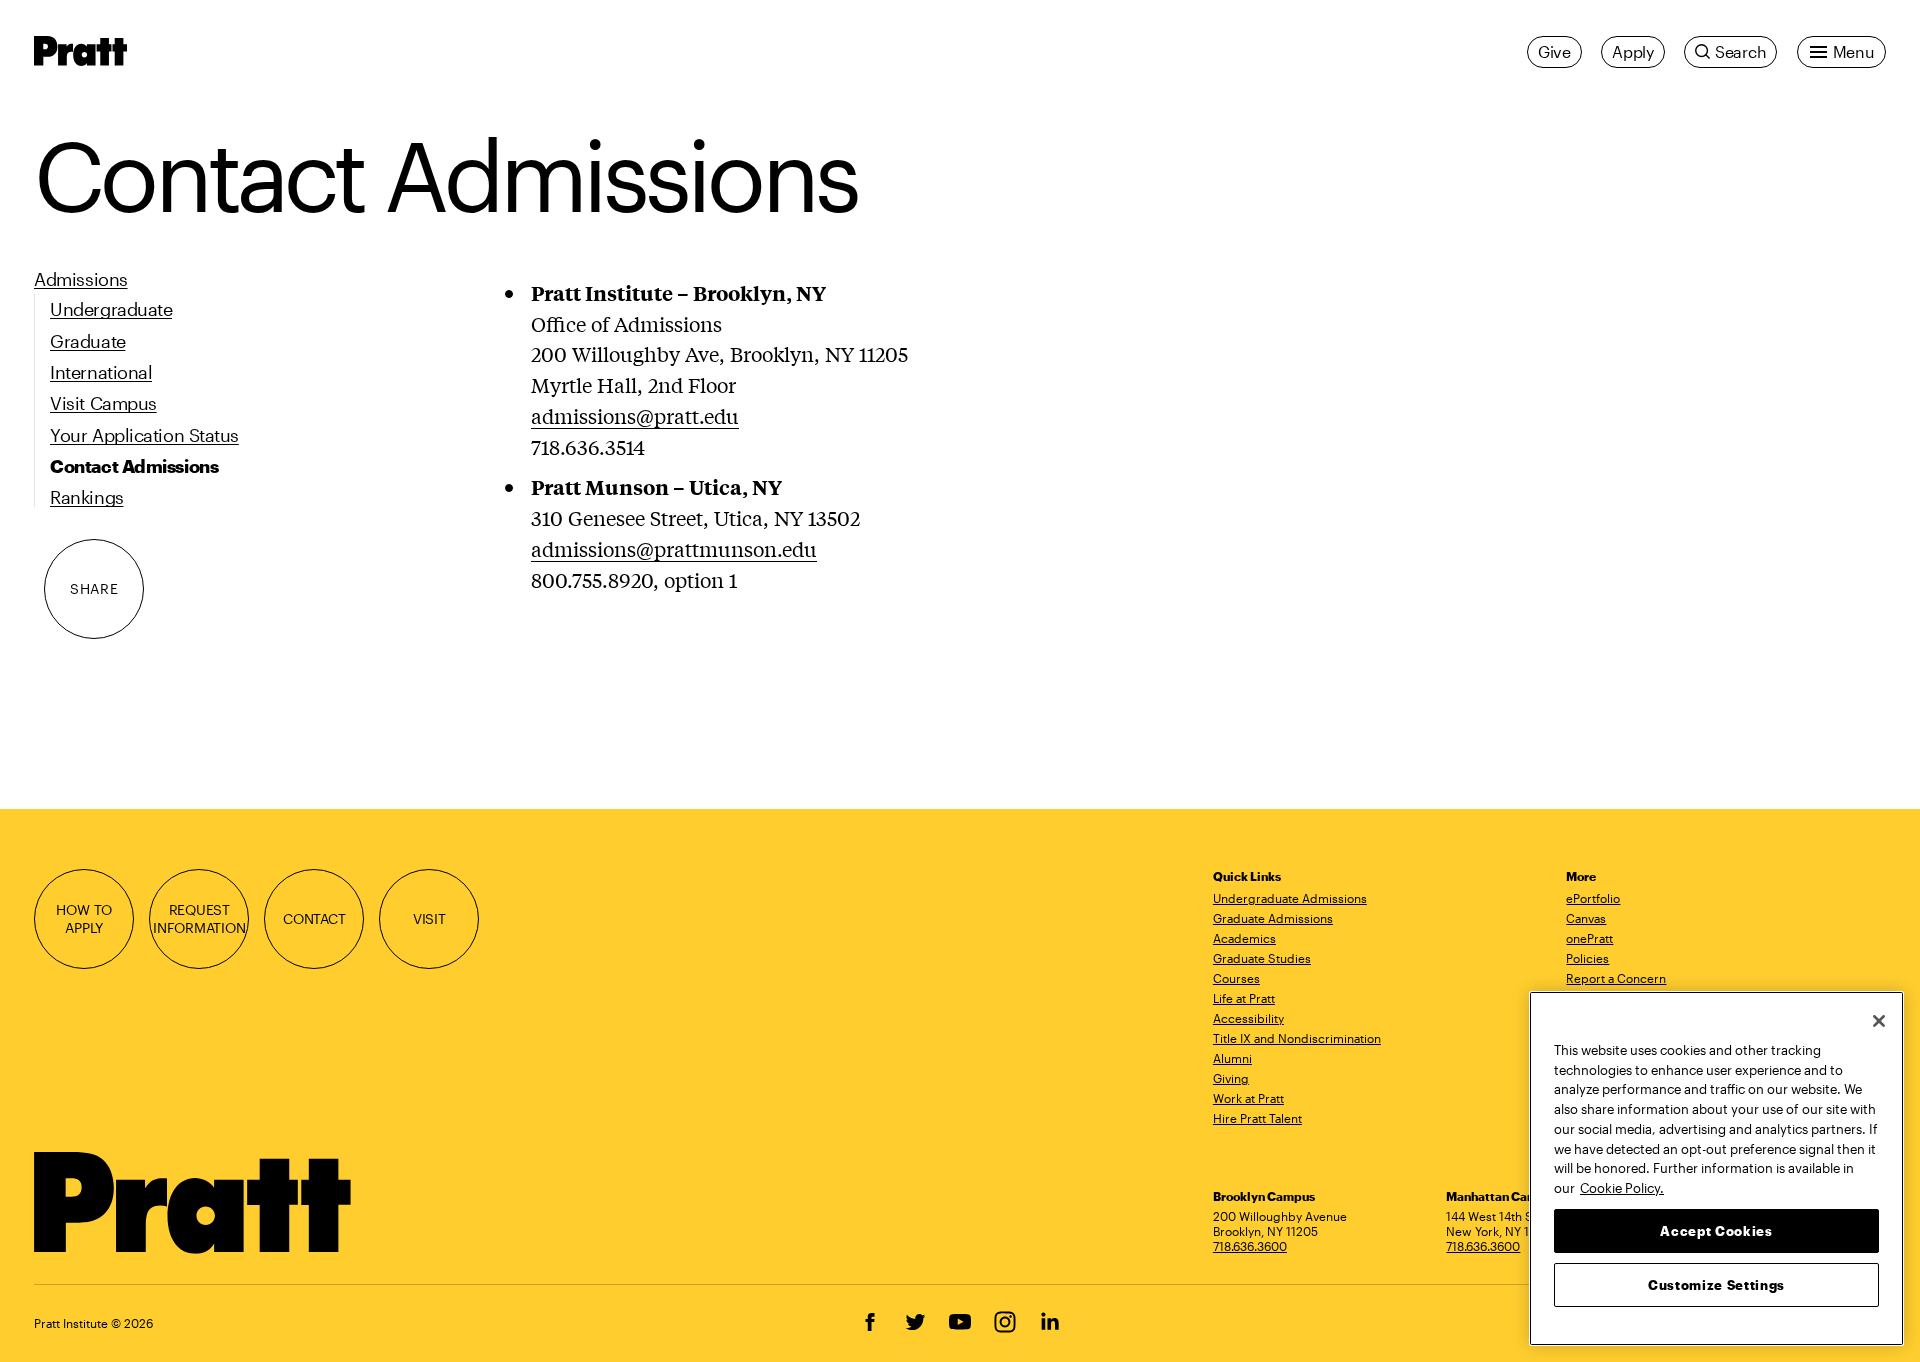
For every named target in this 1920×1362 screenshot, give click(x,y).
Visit (429, 918)
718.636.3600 (1250, 1246)
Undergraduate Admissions (1290, 898)
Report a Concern (1616, 978)
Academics (1244, 938)
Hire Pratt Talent (1257, 1118)
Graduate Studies (1262, 958)
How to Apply (84, 918)
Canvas (1586, 918)
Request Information (199, 918)
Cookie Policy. (1622, 1187)
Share (94, 588)
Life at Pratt (1244, 998)
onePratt (1589, 938)
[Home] (193, 1203)
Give (1554, 51)
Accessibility (1248, 1018)
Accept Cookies (1716, 1230)
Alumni (1232, 1058)
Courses (1236, 978)
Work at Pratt (1248, 1098)
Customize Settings (1716, 1284)
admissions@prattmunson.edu (674, 548)
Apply (1633, 51)
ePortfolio (1593, 898)
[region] (1716, 1168)
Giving (1231, 1078)
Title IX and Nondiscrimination (1297, 1038)
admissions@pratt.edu (635, 415)
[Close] (1879, 1021)
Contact (314, 918)
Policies (1587, 958)
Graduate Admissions (1273, 918)
